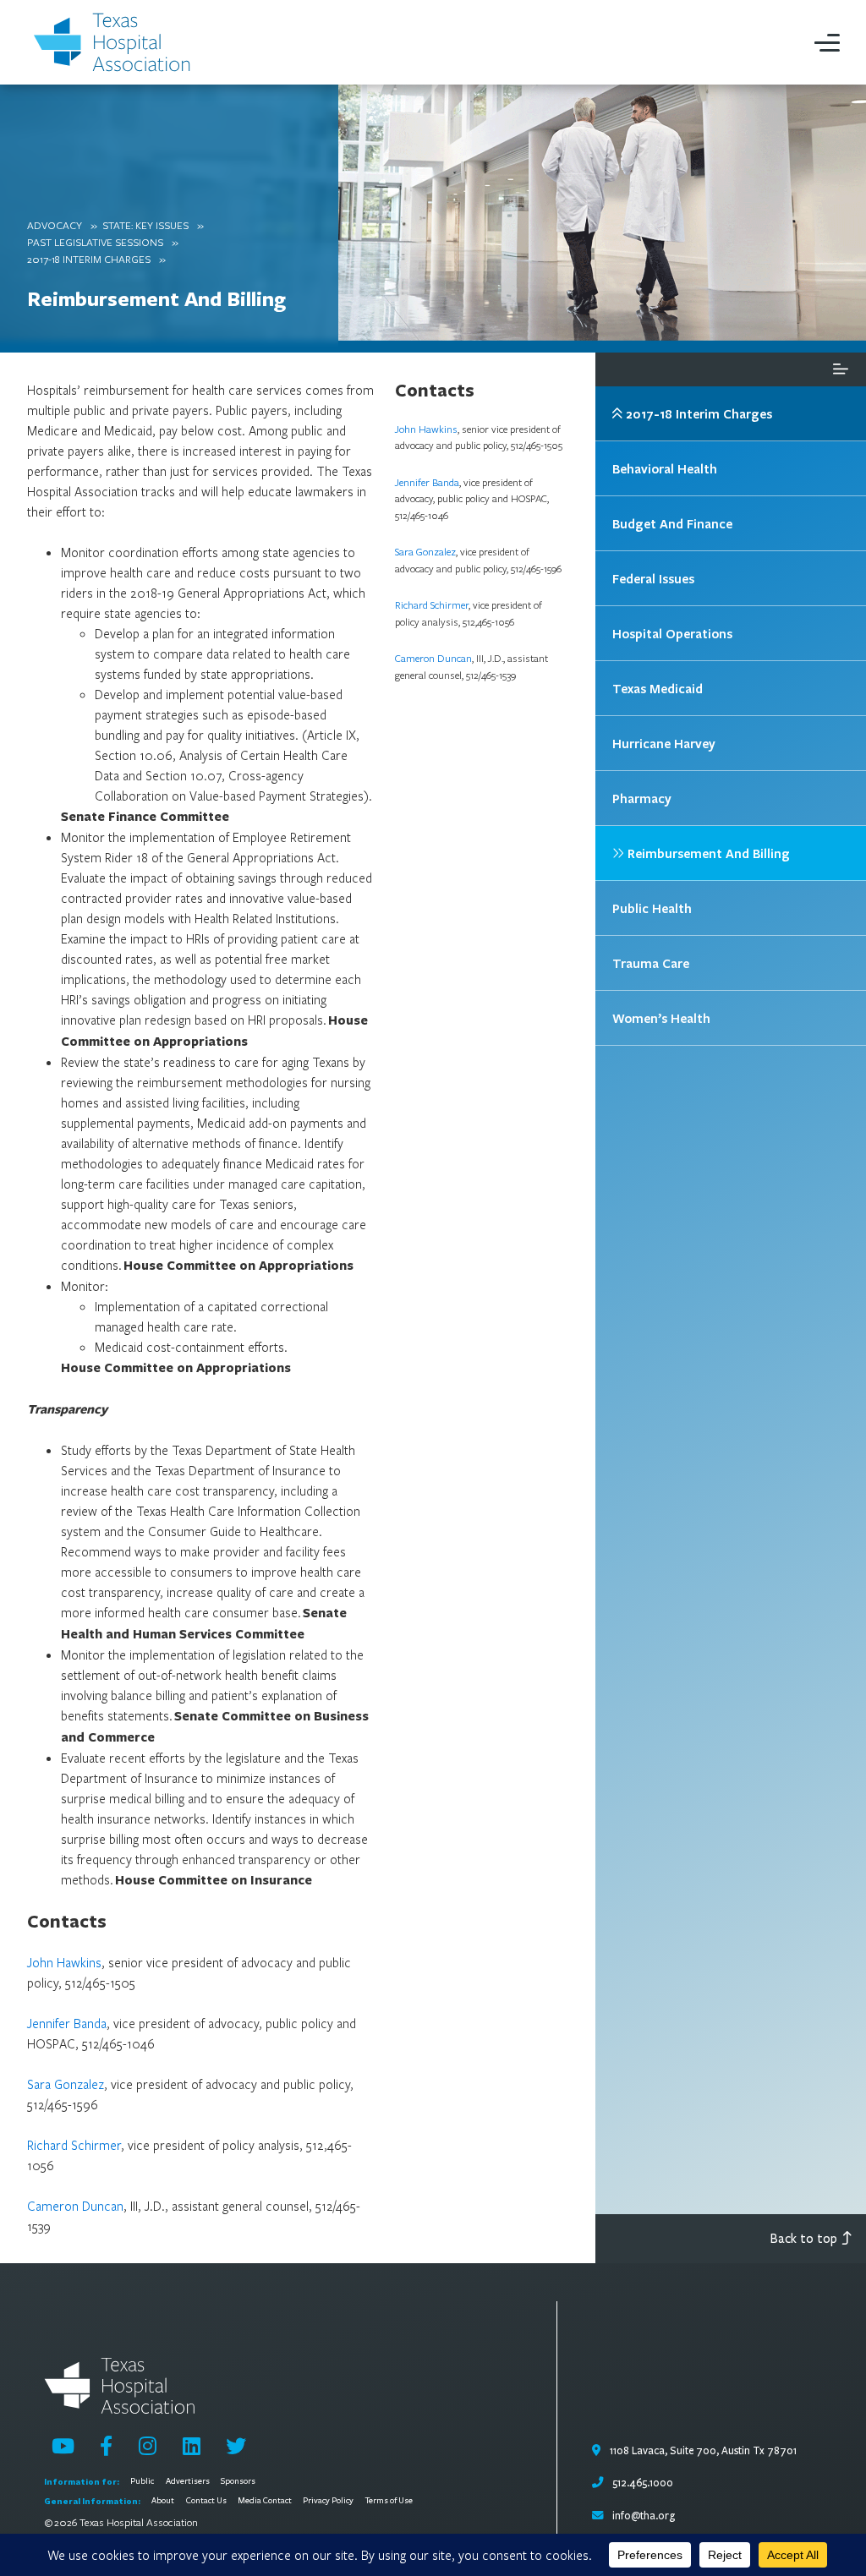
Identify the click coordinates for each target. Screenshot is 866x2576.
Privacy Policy (328, 2501)
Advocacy (55, 225)
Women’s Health (661, 1018)
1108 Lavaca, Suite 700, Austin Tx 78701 (702, 2451)
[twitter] (236, 2446)
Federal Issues (653, 578)
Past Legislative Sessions (95, 242)
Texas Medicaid (658, 688)
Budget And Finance (672, 523)
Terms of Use (389, 2501)
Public (142, 2481)
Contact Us (206, 2501)
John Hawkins (64, 1962)
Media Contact (265, 2501)
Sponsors (238, 2481)
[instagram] (148, 2446)
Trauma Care (651, 963)
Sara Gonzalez (66, 2084)
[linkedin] (192, 2446)
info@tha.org (644, 2516)
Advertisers (188, 2481)
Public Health (652, 908)
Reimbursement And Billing (156, 298)
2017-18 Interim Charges (89, 259)
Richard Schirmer (74, 2145)
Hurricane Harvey (664, 743)
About (163, 2501)
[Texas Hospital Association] (115, 42)
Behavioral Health (665, 468)
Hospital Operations (672, 633)
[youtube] (63, 2446)
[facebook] (106, 2446)
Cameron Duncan (75, 2206)
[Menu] (827, 42)
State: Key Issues (145, 225)
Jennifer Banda (67, 2023)
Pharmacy (642, 798)
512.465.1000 (641, 2483)
